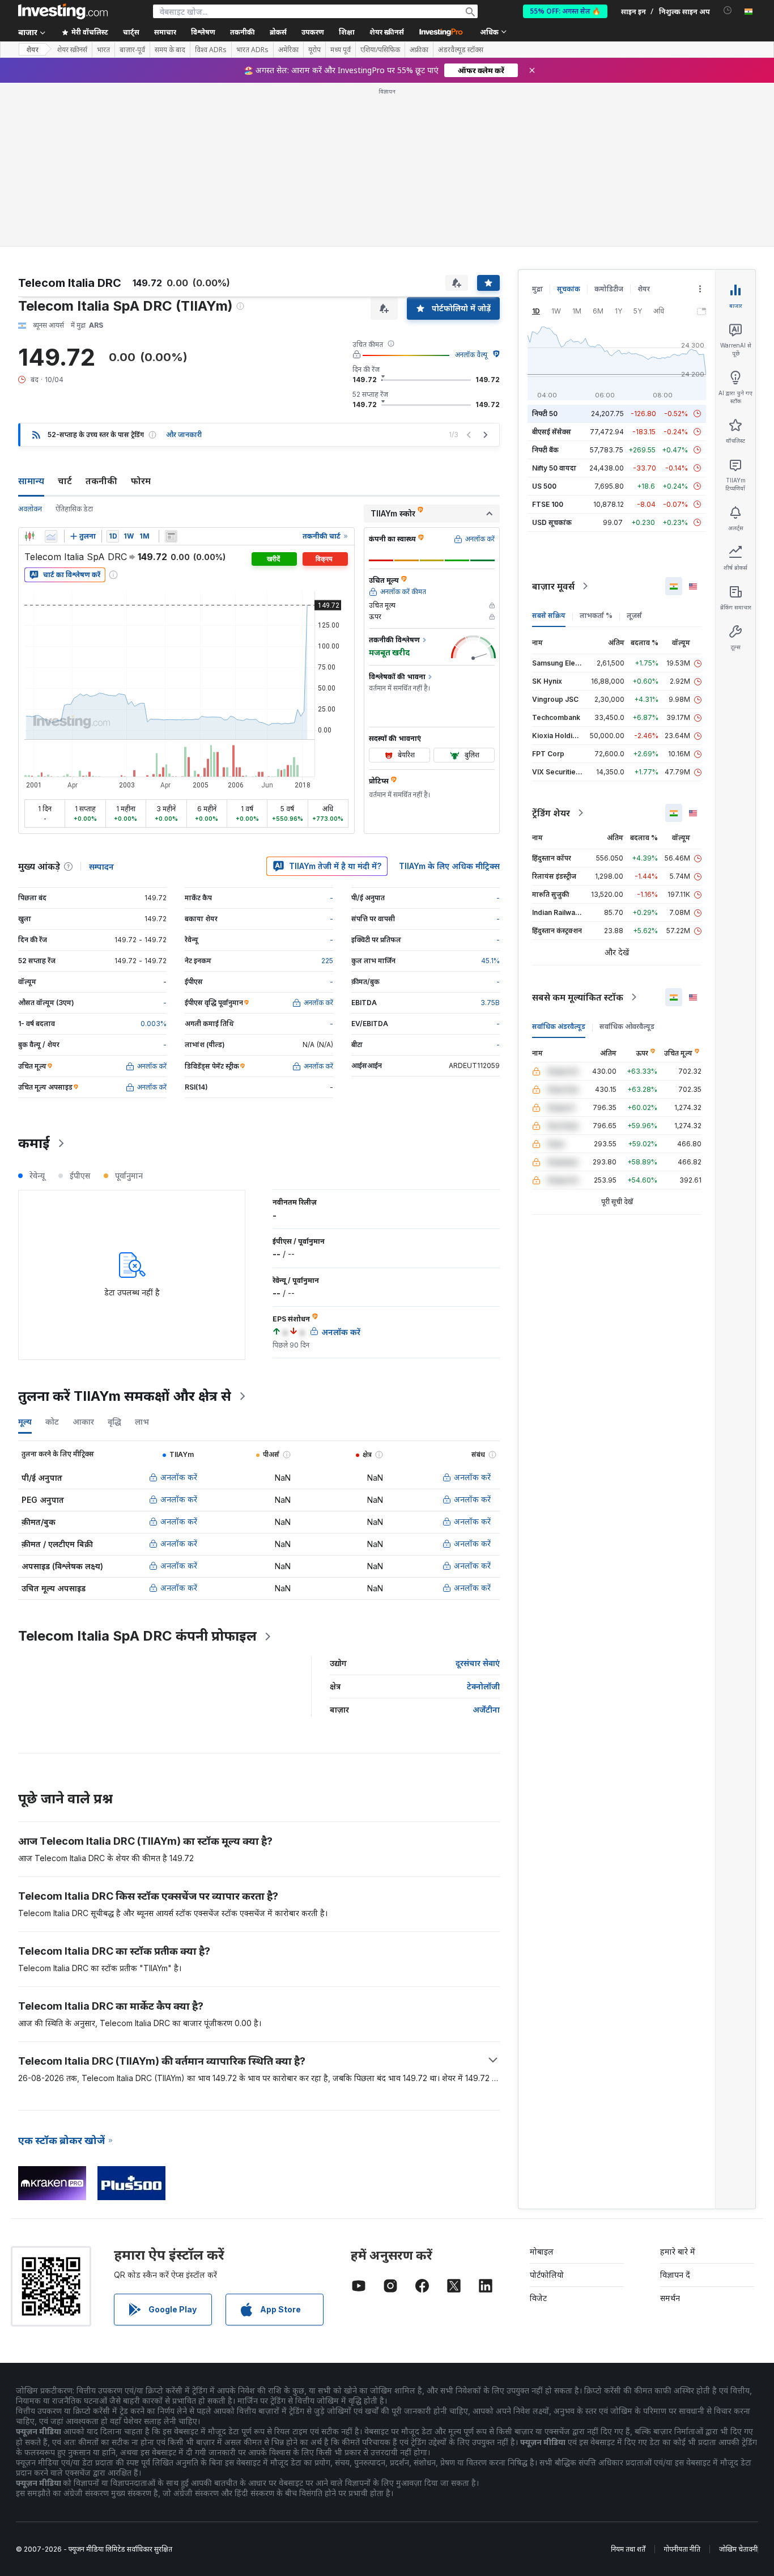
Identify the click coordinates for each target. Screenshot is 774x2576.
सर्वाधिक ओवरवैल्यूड (627, 1026)
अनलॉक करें (179, 1477)
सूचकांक (569, 289)
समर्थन (670, 2298)
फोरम (141, 481)
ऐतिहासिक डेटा (74, 509)
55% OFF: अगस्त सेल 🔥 (565, 11)
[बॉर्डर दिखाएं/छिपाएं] (171, 536)
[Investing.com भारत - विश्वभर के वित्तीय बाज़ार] (63, 11)
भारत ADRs (252, 50)
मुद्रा (537, 289)
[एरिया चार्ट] (51, 536)
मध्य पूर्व (341, 50)
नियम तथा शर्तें (628, 2549)
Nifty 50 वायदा (554, 468)
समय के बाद (170, 50)
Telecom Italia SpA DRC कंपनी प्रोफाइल (137, 1636)
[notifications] (728, 10)
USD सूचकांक (552, 522)
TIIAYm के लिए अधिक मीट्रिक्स (449, 866)
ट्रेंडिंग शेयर (551, 813)
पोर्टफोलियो (547, 2275)
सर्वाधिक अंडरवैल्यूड (559, 1026)
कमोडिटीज (609, 289)
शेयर (32, 50)
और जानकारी (184, 435)
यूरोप (314, 50)
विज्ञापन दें (675, 2275)
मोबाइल (542, 2251)
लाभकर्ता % (596, 615)
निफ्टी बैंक (545, 450)
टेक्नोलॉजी (483, 1686)
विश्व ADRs (211, 50)
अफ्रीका (419, 50)
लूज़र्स (634, 615)
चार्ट (65, 481)
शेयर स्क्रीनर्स (387, 32)
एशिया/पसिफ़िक (380, 50)
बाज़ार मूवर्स (553, 586)
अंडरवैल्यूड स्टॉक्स (461, 50)
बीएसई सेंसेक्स (552, 432)
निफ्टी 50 (545, 414)
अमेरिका (288, 50)
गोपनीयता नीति (682, 2549)
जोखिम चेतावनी (738, 2549)
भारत (103, 50)
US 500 (544, 486)
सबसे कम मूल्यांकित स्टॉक (578, 997)
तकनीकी (101, 481)
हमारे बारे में (678, 2251)
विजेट (538, 2298)
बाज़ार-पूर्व (132, 50)
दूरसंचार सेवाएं (478, 1663)
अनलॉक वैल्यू (471, 355)
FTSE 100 (548, 504)
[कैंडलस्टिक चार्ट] (29, 536)
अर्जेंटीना (486, 1709)
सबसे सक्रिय (549, 615)
